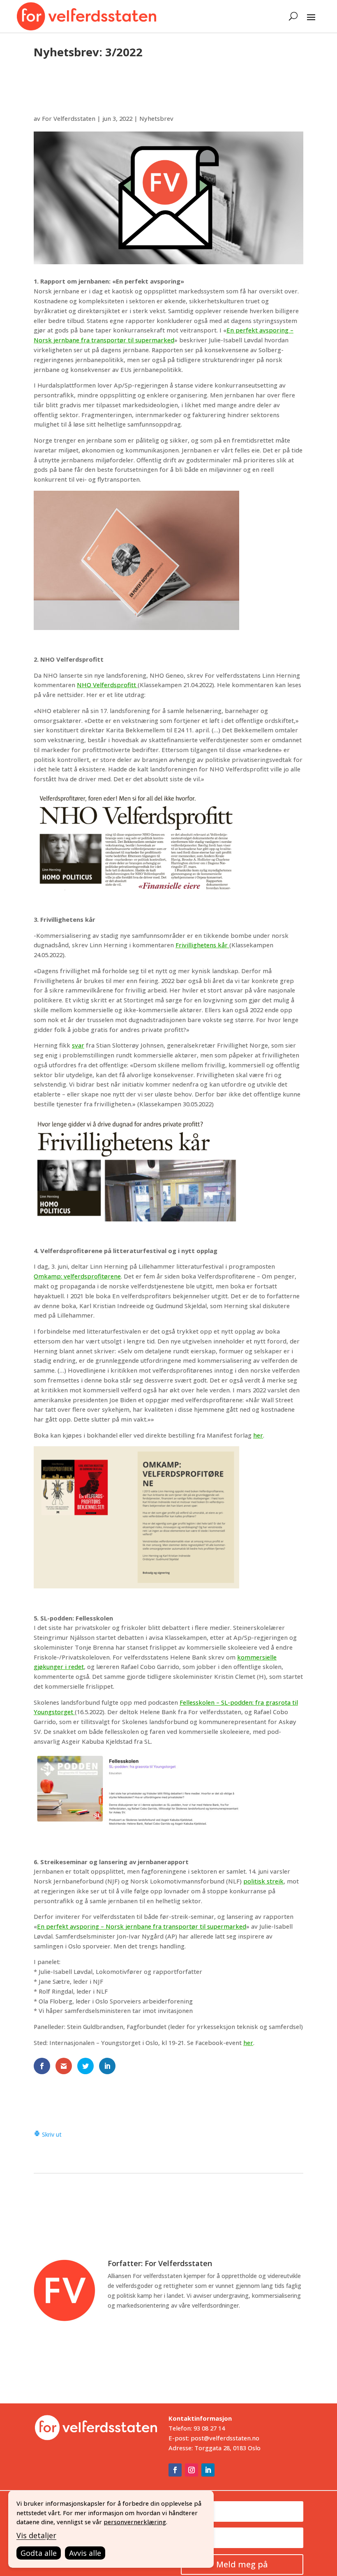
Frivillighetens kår (202, 945)
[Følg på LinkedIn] (208, 2470)
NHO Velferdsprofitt (107, 685)
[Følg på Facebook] (175, 2470)
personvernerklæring (135, 2522)
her (258, 1435)
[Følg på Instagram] (192, 2470)
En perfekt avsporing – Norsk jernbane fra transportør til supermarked (142, 1926)
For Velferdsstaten (69, 118)
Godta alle (39, 2553)
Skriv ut (51, 2134)
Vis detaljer (36, 2535)
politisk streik (263, 1881)
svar (78, 1045)
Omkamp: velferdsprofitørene (77, 1276)
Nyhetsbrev (156, 118)
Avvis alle (85, 2553)
